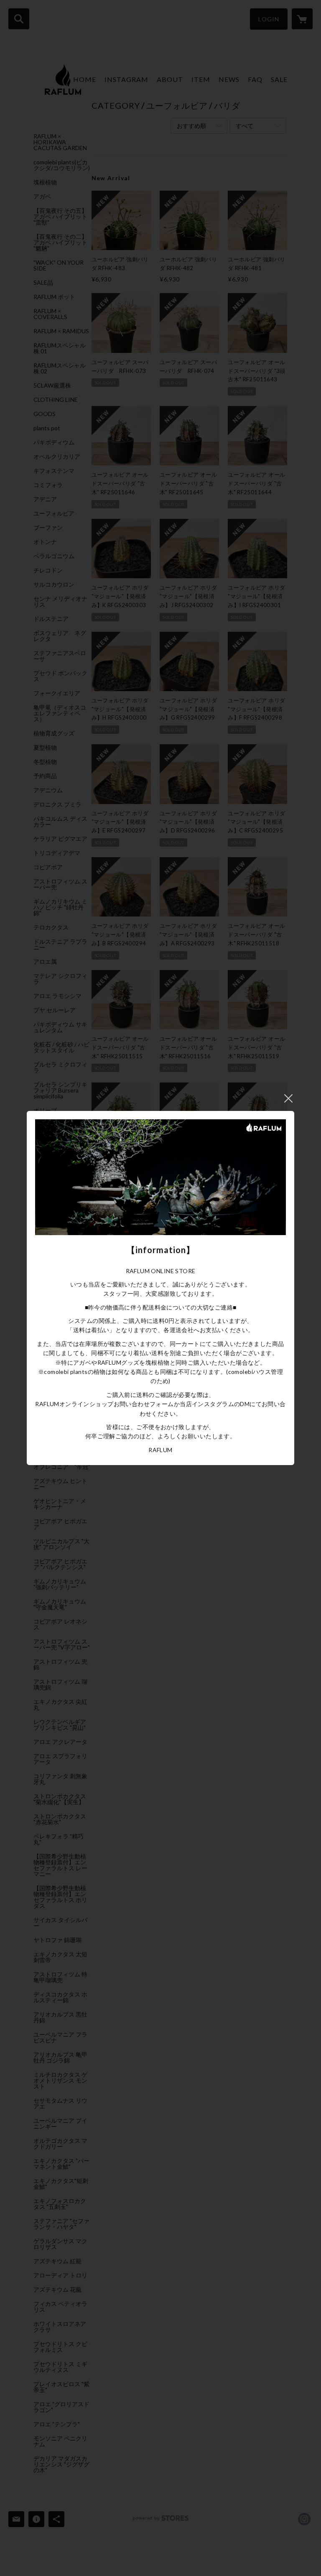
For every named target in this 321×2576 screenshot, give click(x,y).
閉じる (288, 1098)
